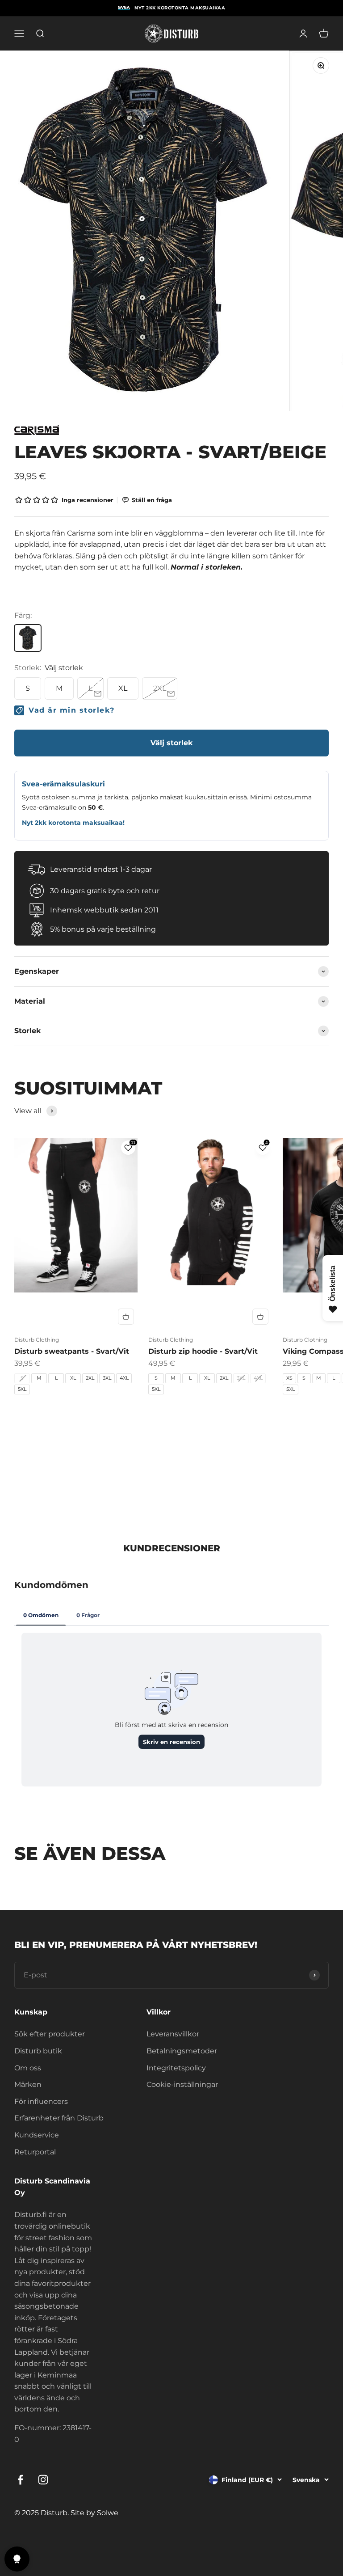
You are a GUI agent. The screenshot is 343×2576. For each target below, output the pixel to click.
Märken (28, 2084)
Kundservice (37, 2135)
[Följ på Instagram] (43, 2480)
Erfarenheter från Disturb (59, 2118)
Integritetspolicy (176, 2068)
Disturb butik (38, 2051)
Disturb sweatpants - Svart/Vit (72, 1351)
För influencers (41, 2101)
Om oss (28, 2068)
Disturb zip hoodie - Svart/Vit (203, 1351)
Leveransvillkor (173, 2034)
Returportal (35, 2152)
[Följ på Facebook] (20, 2480)
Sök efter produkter (50, 2034)
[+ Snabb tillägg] (126, 1317)
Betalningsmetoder (182, 2051)
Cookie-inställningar (182, 2084)
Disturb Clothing (37, 1340)
